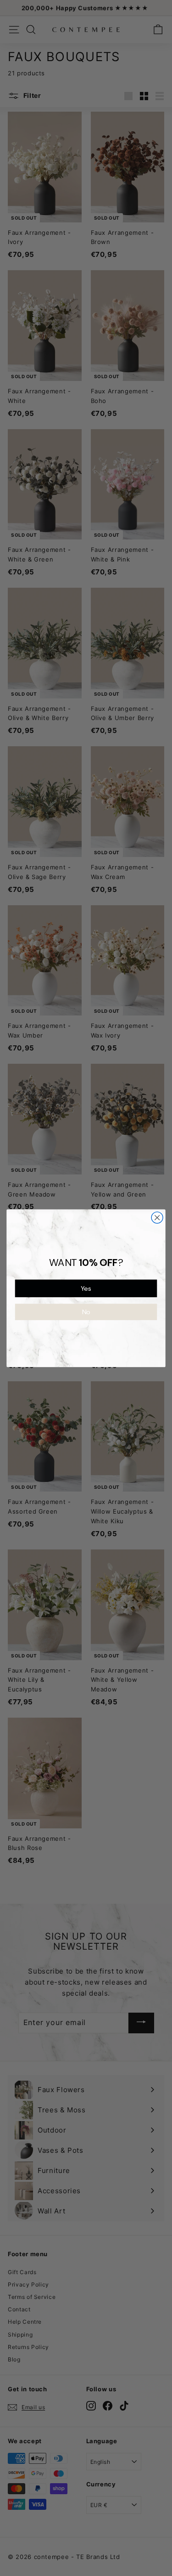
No (86, 1312)
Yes (86, 1288)
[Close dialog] (157, 1217)
